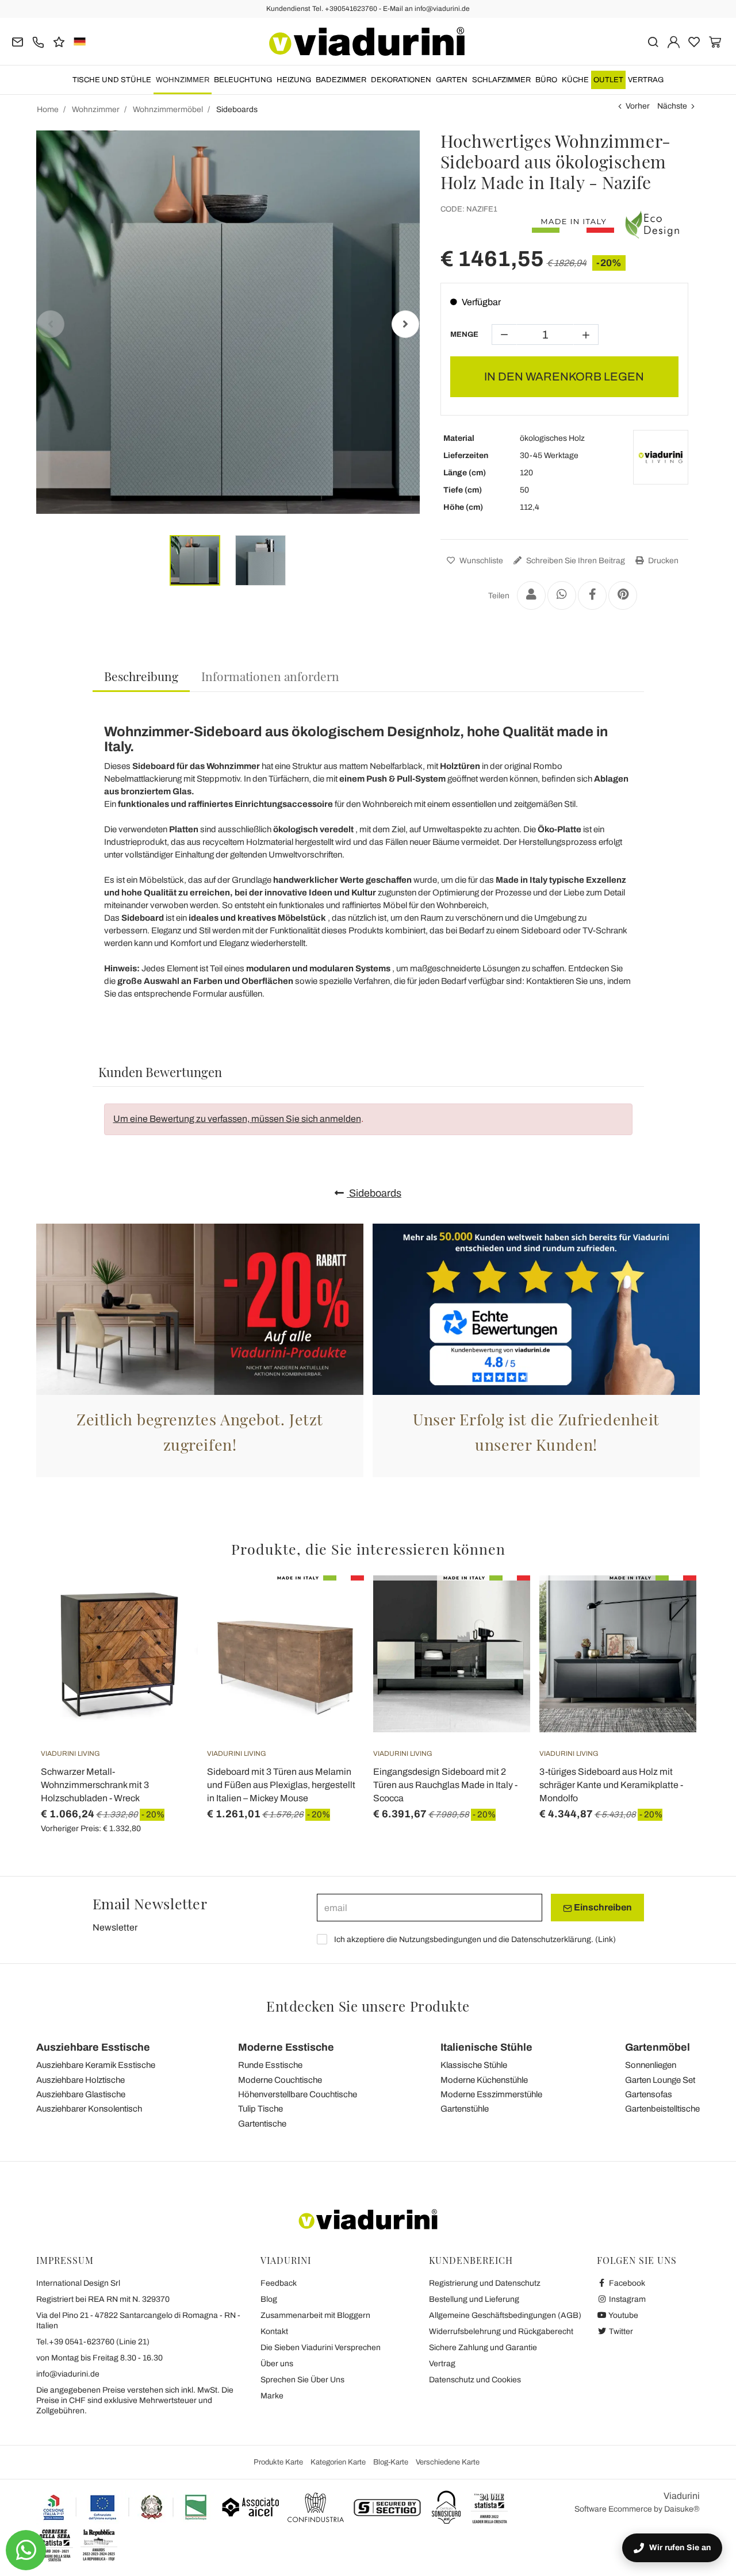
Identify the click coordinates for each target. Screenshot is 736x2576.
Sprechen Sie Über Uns (302, 2380)
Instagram (626, 2299)
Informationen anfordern (270, 676)
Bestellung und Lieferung (474, 2299)
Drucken (662, 561)
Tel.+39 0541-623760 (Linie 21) (93, 2342)
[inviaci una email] (18, 41)
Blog (269, 2299)
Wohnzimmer (183, 80)
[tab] (141, 677)
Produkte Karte (278, 2462)
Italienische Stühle (486, 2047)
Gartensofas (649, 2094)
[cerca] (653, 41)
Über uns (277, 2364)
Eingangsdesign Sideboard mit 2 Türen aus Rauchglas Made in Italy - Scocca (445, 1785)
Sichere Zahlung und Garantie (483, 2348)
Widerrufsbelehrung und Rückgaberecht (501, 2331)
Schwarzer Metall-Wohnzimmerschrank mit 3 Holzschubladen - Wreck (95, 1785)
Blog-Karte (391, 2462)
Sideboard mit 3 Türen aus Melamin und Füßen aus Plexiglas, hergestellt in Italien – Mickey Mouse (281, 1785)
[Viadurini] (367, 41)
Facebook (626, 2283)
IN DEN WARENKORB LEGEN (564, 376)
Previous (51, 324)
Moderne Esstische (286, 2047)
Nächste (672, 106)
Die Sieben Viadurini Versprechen (321, 2348)
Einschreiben (602, 1907)
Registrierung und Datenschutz (485, 2283)
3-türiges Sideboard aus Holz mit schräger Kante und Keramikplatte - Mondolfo (611, 1785)
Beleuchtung (243, 80)
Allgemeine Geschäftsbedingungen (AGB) (505, 2315)
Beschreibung (141, 676)
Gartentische (262, 2124)
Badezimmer (341, 80)
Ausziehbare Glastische (81, 2094)
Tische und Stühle (112, 80)
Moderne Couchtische (280, 2080)
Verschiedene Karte (448, 2462)
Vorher (638, 106)
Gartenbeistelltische (662, 2109)
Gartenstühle (465, 2109)
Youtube (623, 2315)
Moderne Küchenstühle (484, 2080)
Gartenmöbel (658, 2047)
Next (405, 324)
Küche (575, 80)
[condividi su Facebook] (592, 595)
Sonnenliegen (651, 2065)
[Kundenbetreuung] (38, 41)
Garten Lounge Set (660, 2080)
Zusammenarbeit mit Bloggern (315, 2315)
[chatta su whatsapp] (26, 2550)
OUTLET (608, 80)
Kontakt (274, 2331)
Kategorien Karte (338, 2462)
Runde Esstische (270, 2065)
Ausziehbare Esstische (93, 2047)
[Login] (674, 41)
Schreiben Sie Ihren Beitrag (575, 561)
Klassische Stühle (474, 2065)
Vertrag (646, 80)
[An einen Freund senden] (531, 595)
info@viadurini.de (68, 2374)
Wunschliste (480, 561)
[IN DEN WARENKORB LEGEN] (168, 1604)
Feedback (279, 2283)
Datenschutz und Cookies (475, 2380)
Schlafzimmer (501, 80)
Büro (546, 80)
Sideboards (374, 1193)
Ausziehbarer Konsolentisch (89, 2109)
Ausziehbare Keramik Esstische (96, 2065)
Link (605, 1939)
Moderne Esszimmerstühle (491, 2094)
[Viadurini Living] (661, 457)
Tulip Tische (260, 2109)
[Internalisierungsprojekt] (125, 2507)
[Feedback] (59, 41)
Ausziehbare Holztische (80, 2080)
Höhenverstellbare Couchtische (298, 2094)
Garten (452, 80)
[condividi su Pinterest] (623, 595)
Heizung (294, 80)
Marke (272, 2396)
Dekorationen (401, 80)
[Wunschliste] (168, 1632)
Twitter (620, 2331)
